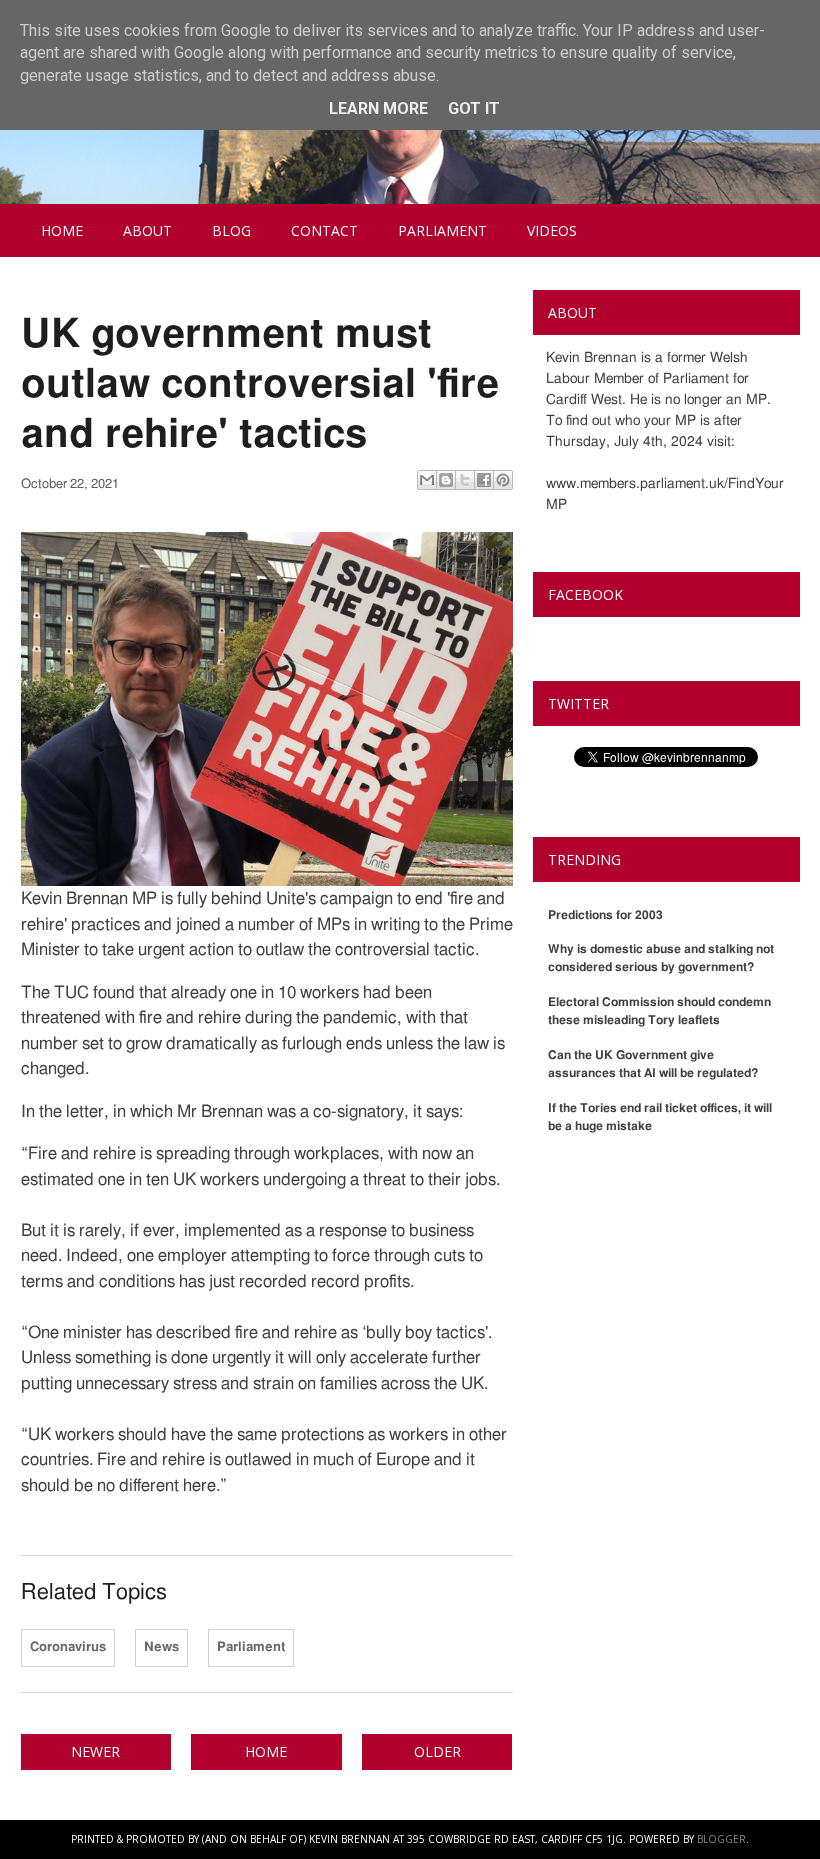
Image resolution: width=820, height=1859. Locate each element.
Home (62, 230)
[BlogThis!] (446, 480)
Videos (552, 230)
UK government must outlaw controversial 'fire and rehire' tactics (260, 385)
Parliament (442, 230)
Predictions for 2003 (605, 915)
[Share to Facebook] (484, 480)
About (147, 230)
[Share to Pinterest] (503, 480)
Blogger (721, 1839)
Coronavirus (68, 1647)
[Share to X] (465, 480)
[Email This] (427, 480)
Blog (231, 230)
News (161, 1647)
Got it (474, 108)
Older (437, 1751)
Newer (95, 1751)
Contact (324, 230)
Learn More (378, 108)
